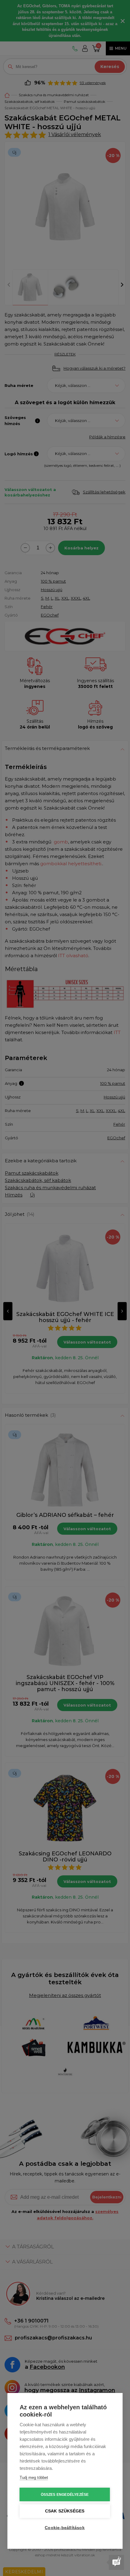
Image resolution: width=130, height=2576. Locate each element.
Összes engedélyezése (65, 2495)
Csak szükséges (65, 2511)
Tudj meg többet (34, 2478)
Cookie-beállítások (65, 2528)
